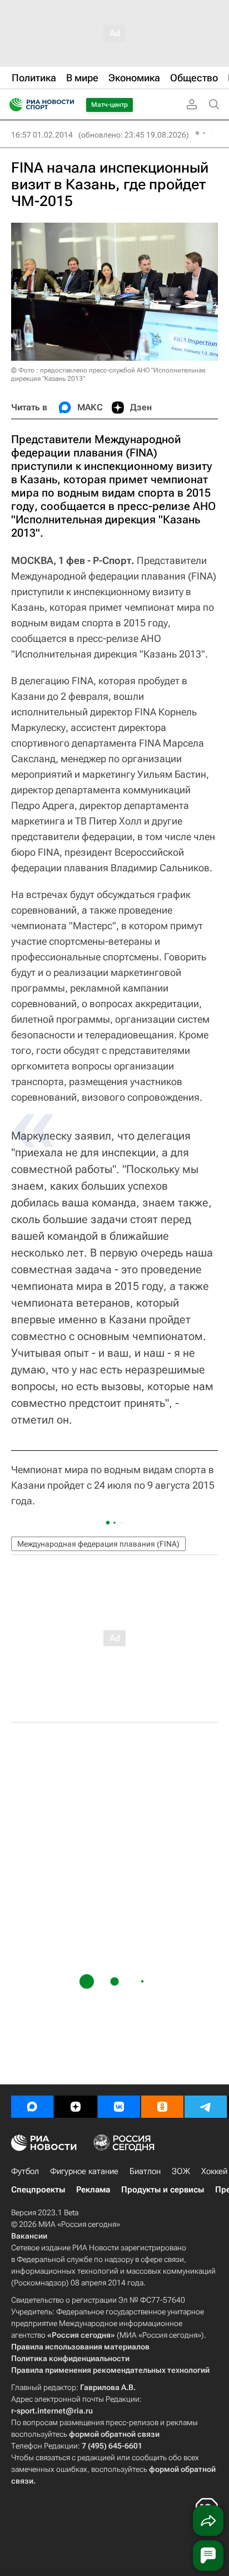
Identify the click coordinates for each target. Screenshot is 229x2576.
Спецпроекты (38, 2190)
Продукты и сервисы (163, 2190)
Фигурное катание (84, 2171)
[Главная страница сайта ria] (13, 105)
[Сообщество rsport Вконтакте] (119, 2107)
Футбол (25, 2171)
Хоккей (214, 2171)
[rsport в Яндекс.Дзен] (76, 2107)
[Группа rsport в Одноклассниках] (162, 2107)
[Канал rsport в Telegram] (206, 2107)
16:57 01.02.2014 (42, 135)
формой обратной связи (114, 2434)
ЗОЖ (181, 2171)
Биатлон (145, 2171)
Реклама (93, 2190)
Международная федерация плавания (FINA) (98, 1544)
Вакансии (29, 2236)
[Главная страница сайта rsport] (67, 105)
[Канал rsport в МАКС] (32, 2107)
